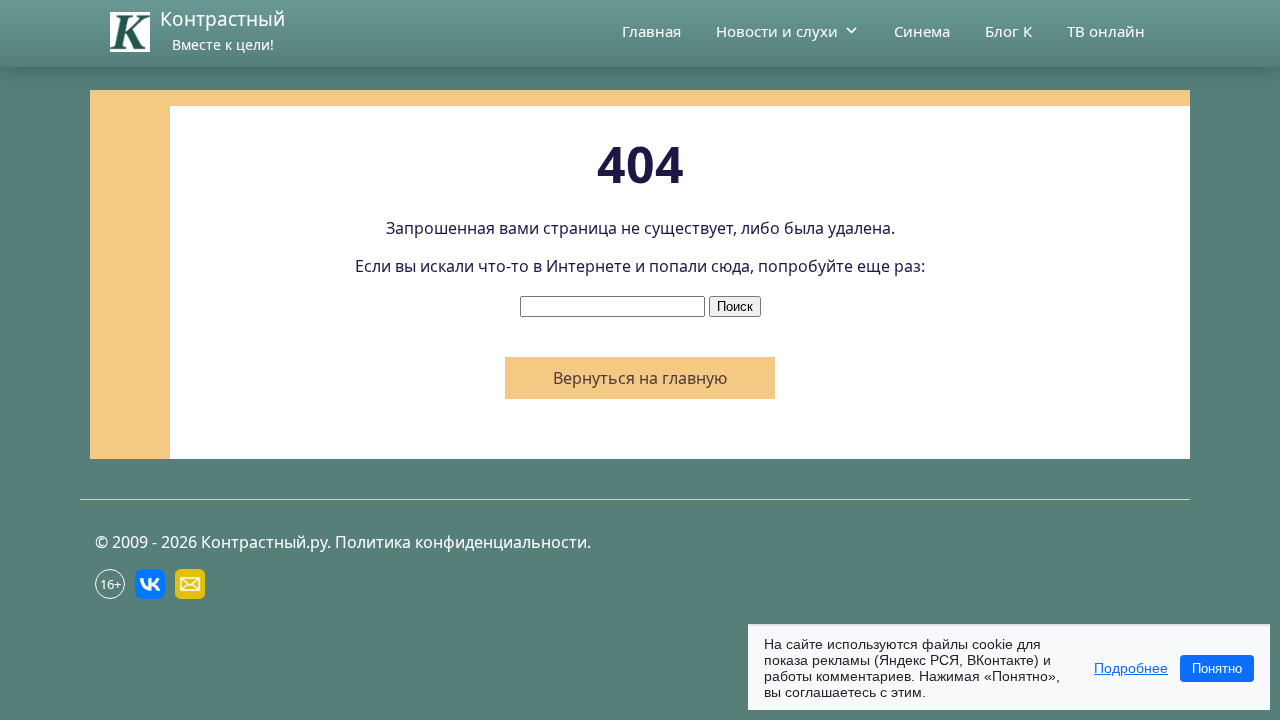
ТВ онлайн (1106, 31)
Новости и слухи (777, 31)
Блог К (1008, 31)
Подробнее (1131, 668)
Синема (922, 31)
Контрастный (222, 19)
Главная (651, 31)
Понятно (1217, 668)
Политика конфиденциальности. (463, 542)
